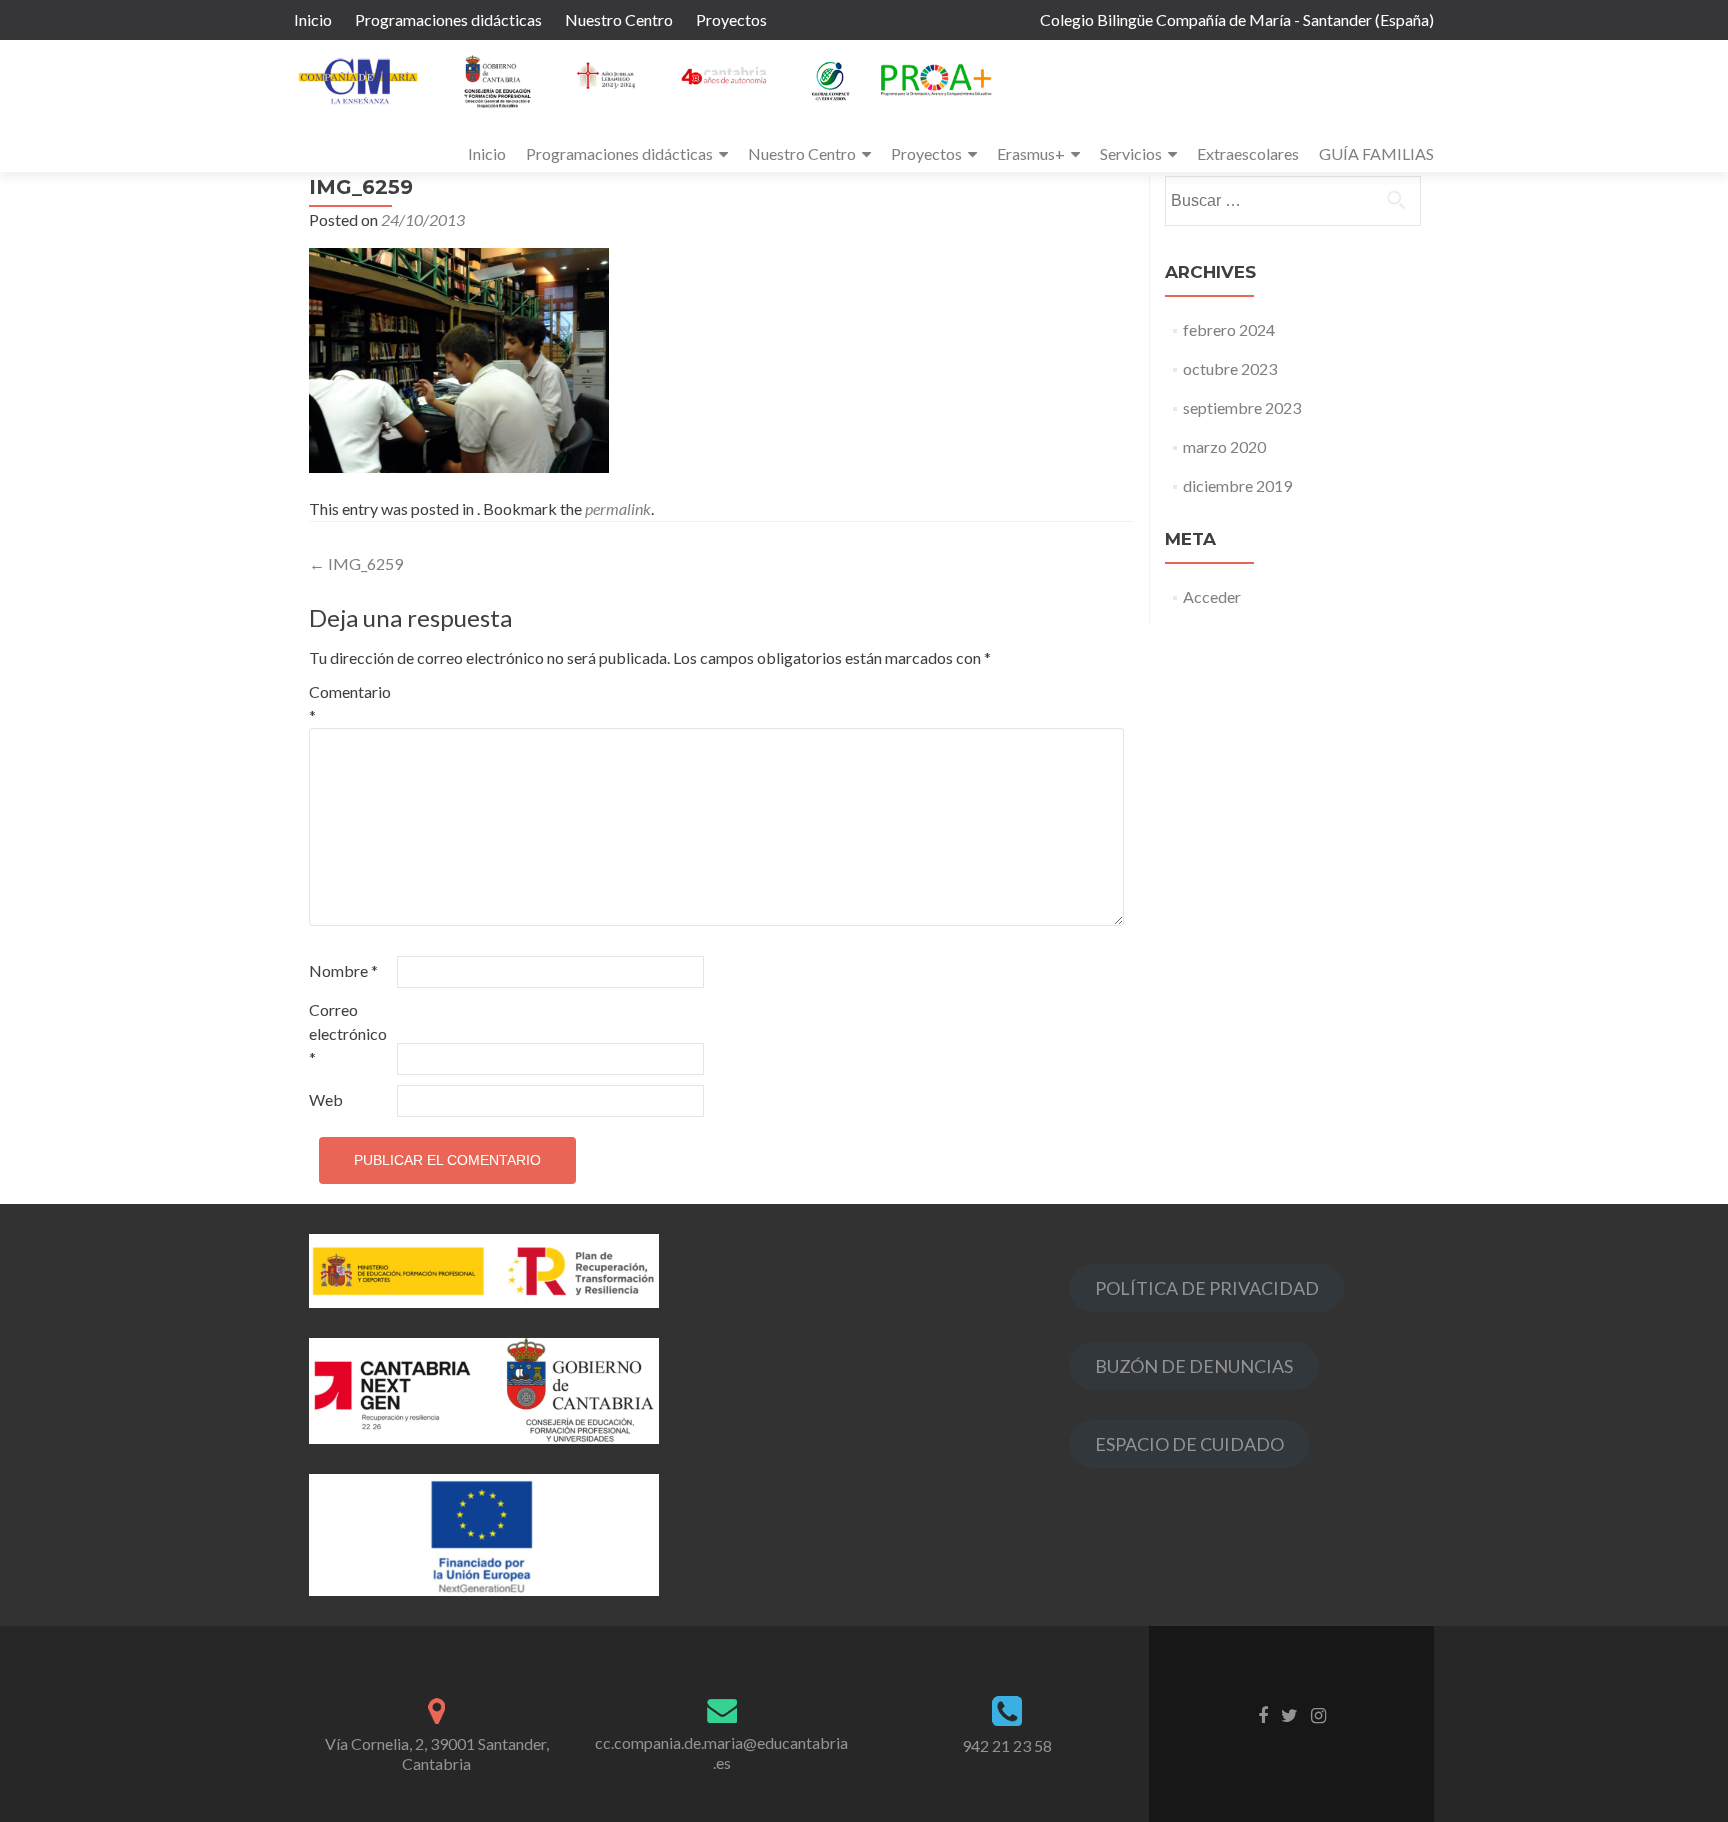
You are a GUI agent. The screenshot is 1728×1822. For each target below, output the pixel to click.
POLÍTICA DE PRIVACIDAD (1207, 1288)
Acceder (1212, 596)
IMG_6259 (356, 563)
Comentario (350, 703)
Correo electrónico (348, 1033)
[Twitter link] (1289, 1713)
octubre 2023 (1230, 368)
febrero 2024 (1229, 329)
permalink (618, 508)
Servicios (1131, 153)
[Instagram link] (1318, 1713)
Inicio (313, 19)
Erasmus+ (1031, 153)
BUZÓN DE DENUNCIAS (1194, 1366)
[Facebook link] (1263, 1713)
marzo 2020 (1224, 446)
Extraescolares (1248, 153)
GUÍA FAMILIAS (1376, 153)
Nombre (343, 970)
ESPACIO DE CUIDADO (1189, 1444)
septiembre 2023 (1242, 407)
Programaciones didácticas (448, 19)
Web (326, 1099)
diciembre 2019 (1237, 485)
